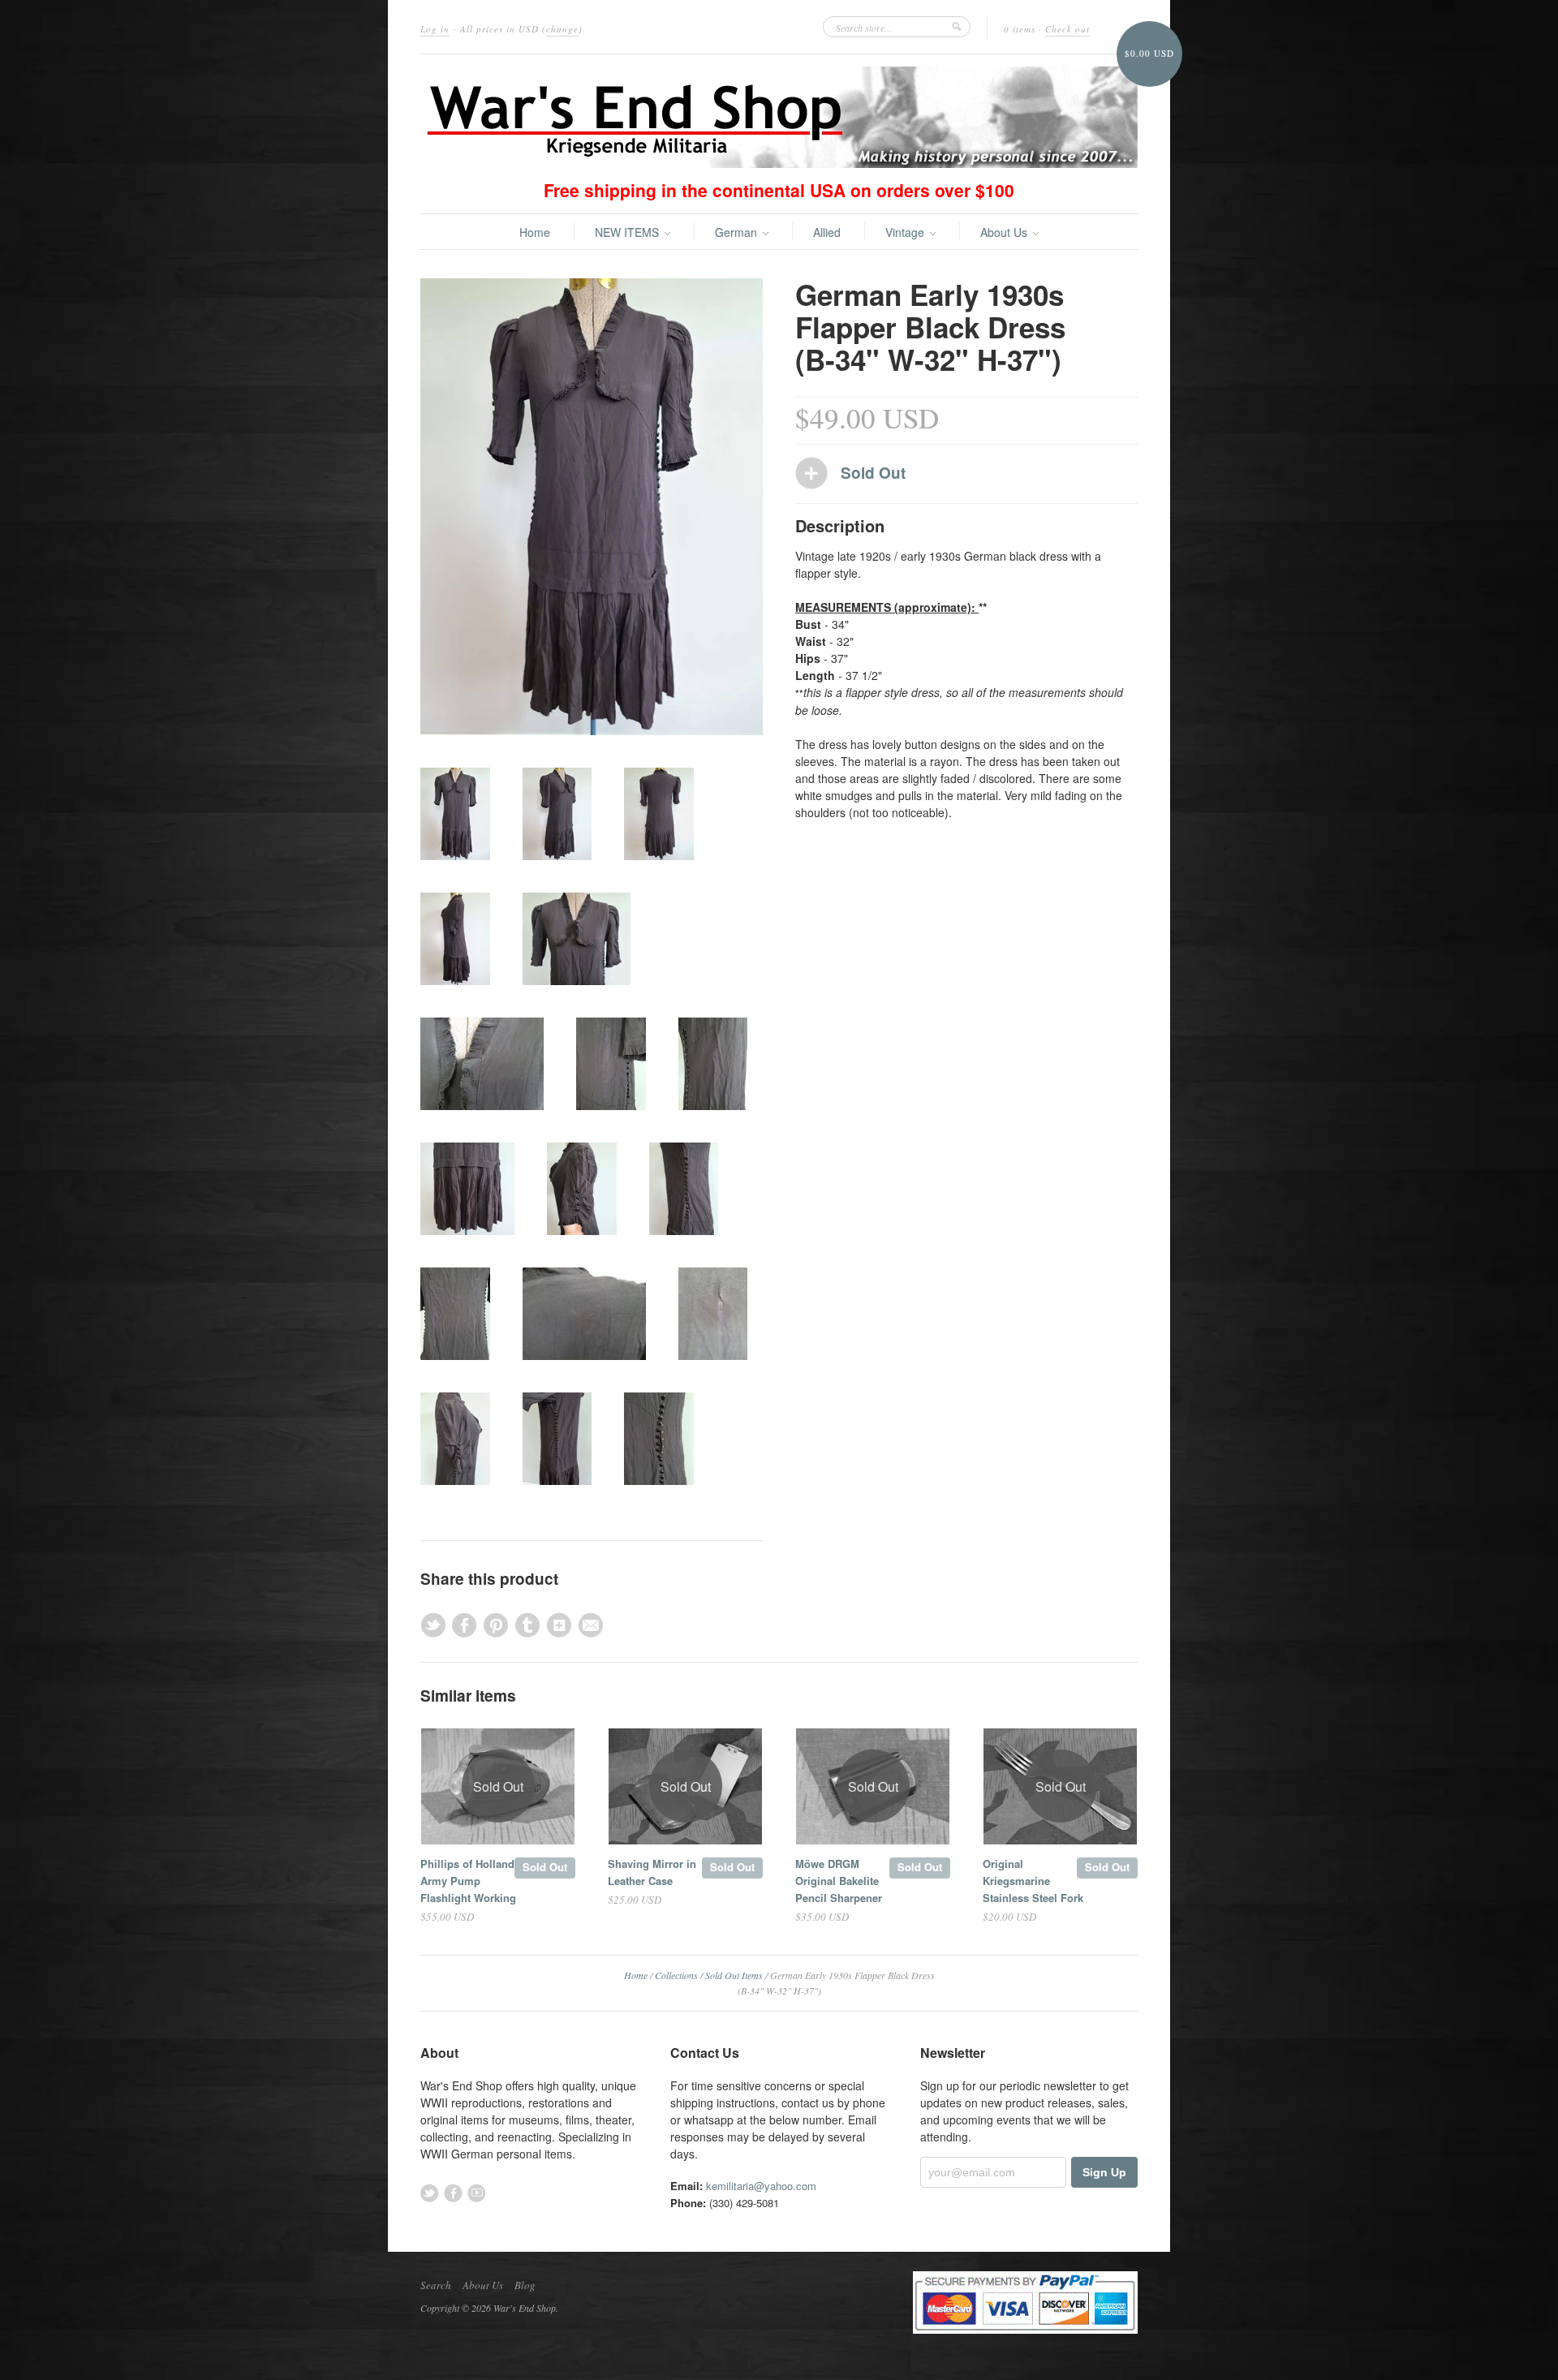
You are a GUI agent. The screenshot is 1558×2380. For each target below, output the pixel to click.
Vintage (906, 232)
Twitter (430, 2193)
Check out (1067, 29)
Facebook (453, 2193)
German (738, 232)
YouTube (477, 2193)
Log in (435, 29)
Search (436, 2285)
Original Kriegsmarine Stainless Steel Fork (1033, 1881)
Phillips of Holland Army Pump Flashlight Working (468, 1881)
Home (535, 232)
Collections (676, 1975)
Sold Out (545, 1867)
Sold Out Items (734, 1975)
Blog (525, 2285)
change (562, 29)
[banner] (779, 117)
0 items (1020, 29)
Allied (827, 232)
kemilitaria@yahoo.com (761, 2186)
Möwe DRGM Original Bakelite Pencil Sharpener (839, 1881)
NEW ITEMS (628, 232)
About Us (1005, 232)
